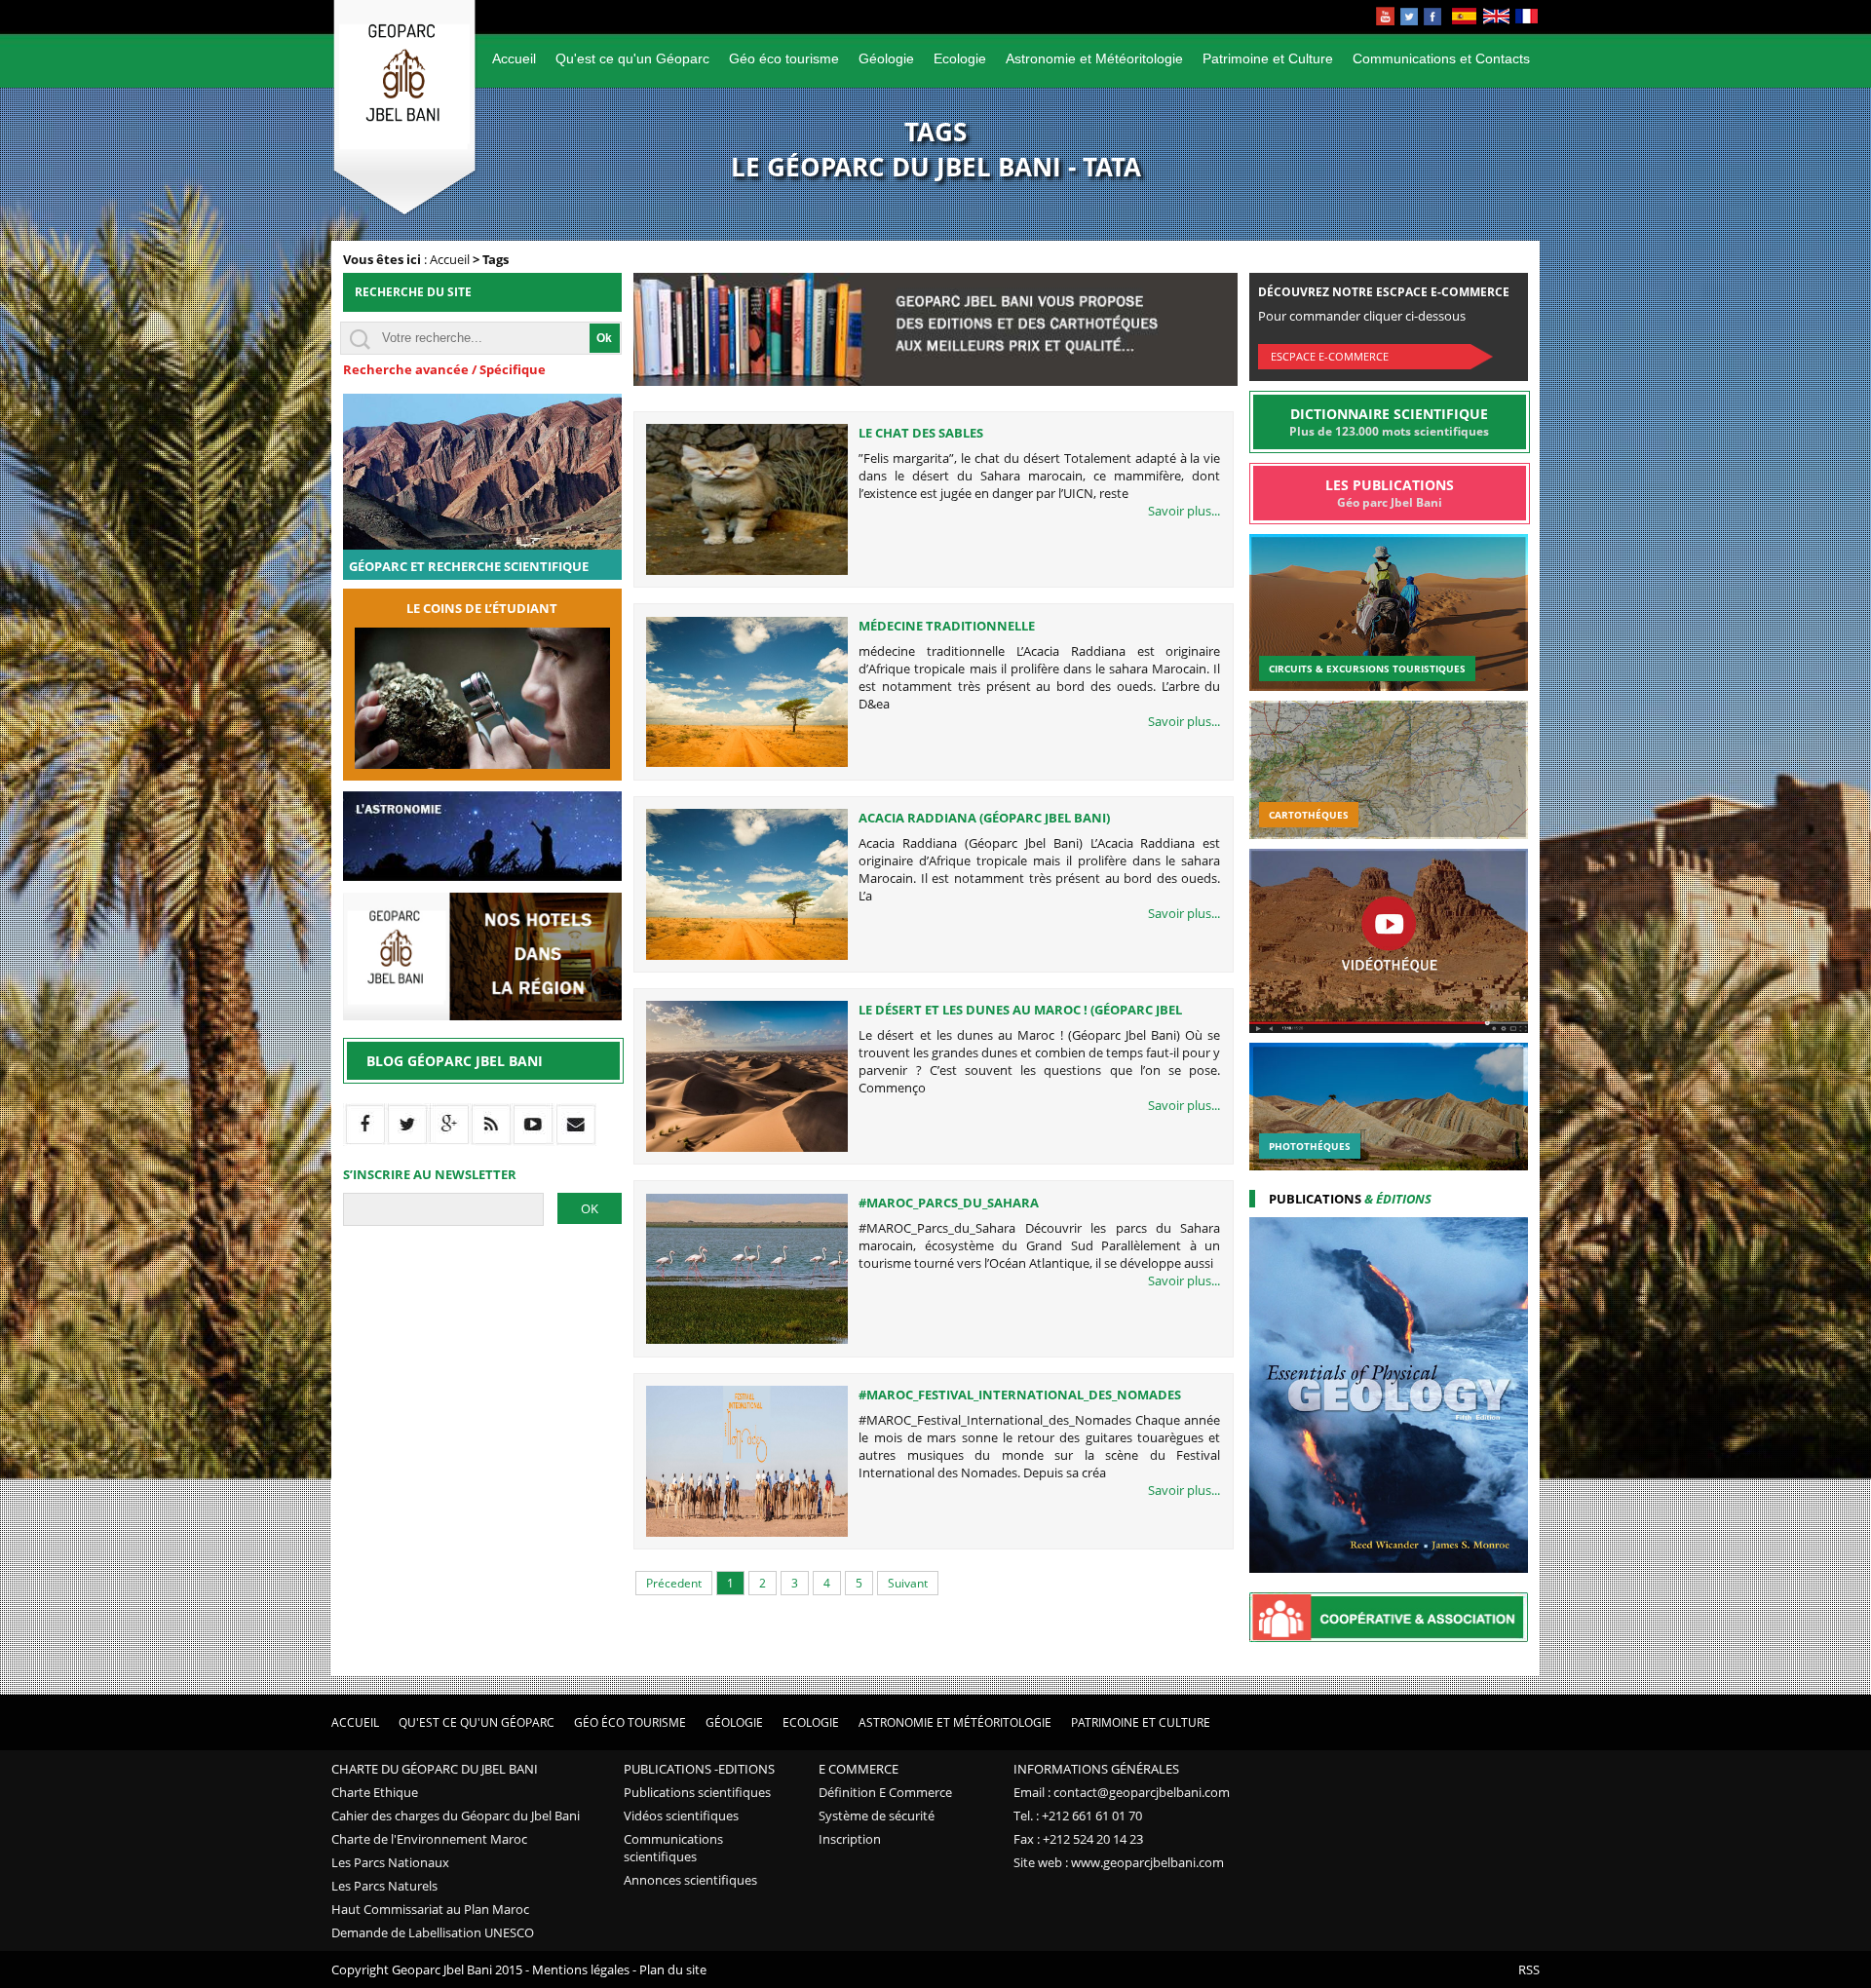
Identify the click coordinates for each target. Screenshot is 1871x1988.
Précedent (674, 1583)
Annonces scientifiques (690, 1880)
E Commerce (859, 1769)
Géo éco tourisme (784, 58)
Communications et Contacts (1441, 58)
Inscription (850, 1839)
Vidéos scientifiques (681, 1816)
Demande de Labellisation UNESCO (433, 1932)
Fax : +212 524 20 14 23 (1078, 1839)
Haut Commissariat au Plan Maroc (430, 1909)
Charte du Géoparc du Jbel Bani (435, 1769)
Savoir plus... (1184, 511)
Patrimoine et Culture (1268, 58)
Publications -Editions (699, 1769)
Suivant (908, 1583)
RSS (1529, 1969)
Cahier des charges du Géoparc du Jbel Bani (456, 1816)
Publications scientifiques (697, 1792)
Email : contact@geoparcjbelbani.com (1122, 1792)
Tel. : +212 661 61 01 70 (1078, 1816)
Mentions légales (581, 1969)
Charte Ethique (375, 1792)
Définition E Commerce (885, 1792)
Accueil (514, 58)
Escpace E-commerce (1330, 356)
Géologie (886, 58)
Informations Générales (1096, 1769)
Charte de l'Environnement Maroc (429, 1839)
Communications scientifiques (673, 1848)
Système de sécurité (877, 1816)
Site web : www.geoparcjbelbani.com (1119, 1862)
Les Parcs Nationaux (390, 1862)
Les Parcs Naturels (384, 1886)
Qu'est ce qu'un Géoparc (632, 58)
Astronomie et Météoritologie (1094, 58)
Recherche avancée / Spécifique (444, 369)
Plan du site (673, 1969)
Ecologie (960, 58)
